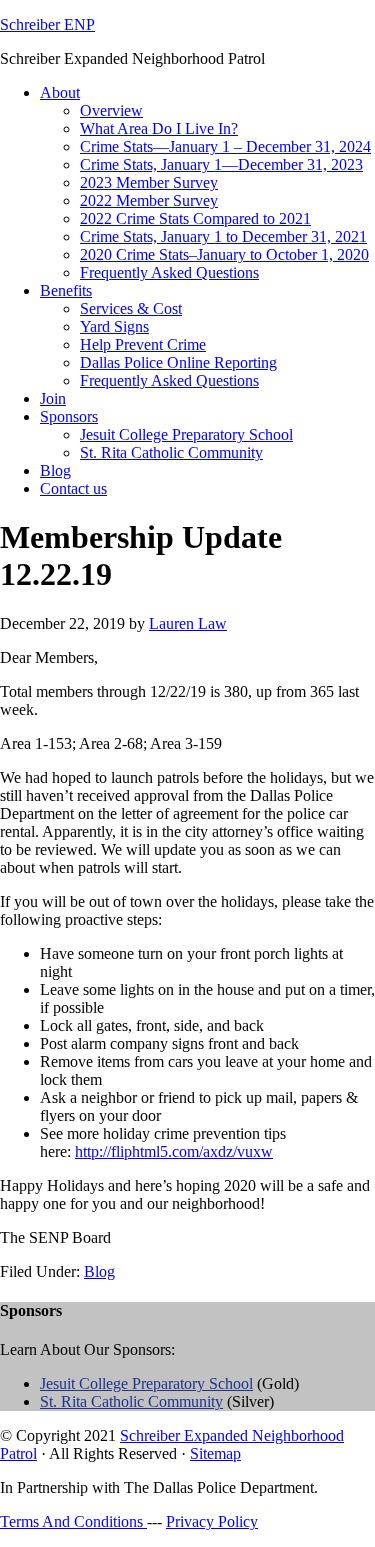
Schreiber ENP (47, 24)
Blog (99, 1271)
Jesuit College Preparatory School (146, 1383)
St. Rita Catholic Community (131, 1401)
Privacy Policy (212, 1521)
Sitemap (215, 1453)
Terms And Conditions (73, 1521)
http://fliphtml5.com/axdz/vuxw (174, 1151)
